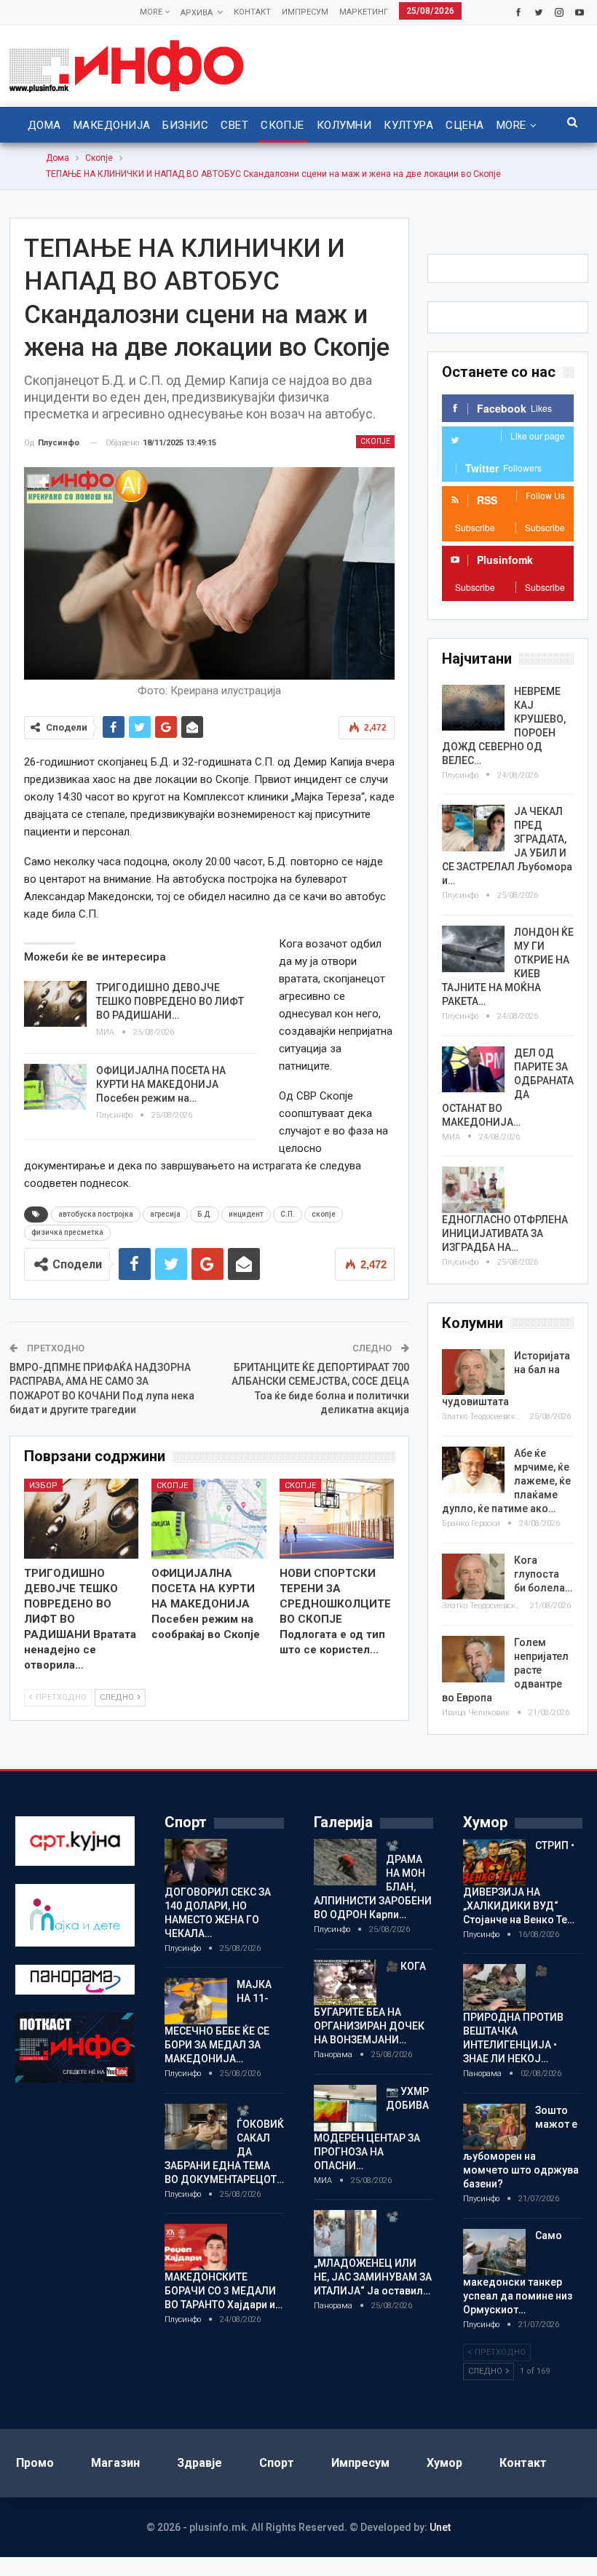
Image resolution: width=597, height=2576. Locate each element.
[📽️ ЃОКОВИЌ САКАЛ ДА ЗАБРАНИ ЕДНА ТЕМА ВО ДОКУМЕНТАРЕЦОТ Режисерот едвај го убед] (196, 2127)
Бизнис (185, 125)
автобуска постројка (96, 1214)
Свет (234, 125)
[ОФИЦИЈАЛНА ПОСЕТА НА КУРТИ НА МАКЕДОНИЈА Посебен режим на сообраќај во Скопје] (55, 1087)
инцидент (246, 1214)
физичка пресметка (67, 1232)
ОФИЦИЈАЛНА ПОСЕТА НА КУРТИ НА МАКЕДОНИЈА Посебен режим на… (161, 1084)
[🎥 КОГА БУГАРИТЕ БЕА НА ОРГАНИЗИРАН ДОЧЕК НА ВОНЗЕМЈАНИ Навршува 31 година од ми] (345, 1983)
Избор (43, 1486)
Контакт (252, 12)
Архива (197, 13)
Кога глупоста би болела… (543, 1574)
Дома (44, 125)
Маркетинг (364, 12)
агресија (165, 1214)
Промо (35, 2463)
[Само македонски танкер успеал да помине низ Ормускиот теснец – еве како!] (494, 2252)
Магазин (115, 2463)
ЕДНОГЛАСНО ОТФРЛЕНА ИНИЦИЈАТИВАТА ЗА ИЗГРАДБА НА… (505, 1233)
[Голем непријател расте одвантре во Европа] (473, 1659)
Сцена (464, 125)
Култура (408, 125)
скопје (324, 1214)
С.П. (288, 1214)
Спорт (277, 2463)
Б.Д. (205, 1214)
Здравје (199, 2463)
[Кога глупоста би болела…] (473, 1577)
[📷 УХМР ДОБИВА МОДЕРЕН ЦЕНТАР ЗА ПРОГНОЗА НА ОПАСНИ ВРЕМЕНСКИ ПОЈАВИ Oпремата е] (345, 2108)
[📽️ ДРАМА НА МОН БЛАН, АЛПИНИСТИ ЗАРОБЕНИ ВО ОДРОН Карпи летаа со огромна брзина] (345, 1862)
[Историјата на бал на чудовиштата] (473, 1372)
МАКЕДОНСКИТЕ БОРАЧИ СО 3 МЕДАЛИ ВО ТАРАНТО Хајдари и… (224, 2291)
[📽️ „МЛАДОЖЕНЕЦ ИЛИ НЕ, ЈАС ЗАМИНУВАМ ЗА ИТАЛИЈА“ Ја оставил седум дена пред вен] (345, 2233)
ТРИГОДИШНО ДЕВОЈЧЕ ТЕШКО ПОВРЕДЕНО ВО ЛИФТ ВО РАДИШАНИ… (170, 1001)
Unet (440, 2527)
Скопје (282, 125)
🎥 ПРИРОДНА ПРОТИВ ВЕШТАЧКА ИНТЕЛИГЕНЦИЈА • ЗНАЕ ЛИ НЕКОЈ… (513, 2015)
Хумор (444, 2463)
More (152, 12)
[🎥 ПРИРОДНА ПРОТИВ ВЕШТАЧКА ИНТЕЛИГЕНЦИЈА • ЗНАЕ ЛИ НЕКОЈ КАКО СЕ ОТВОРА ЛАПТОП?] (494, 1987)
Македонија (112, 125)
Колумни (344, 125)
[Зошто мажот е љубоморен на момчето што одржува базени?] (494, 2127)
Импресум (305, 12)
